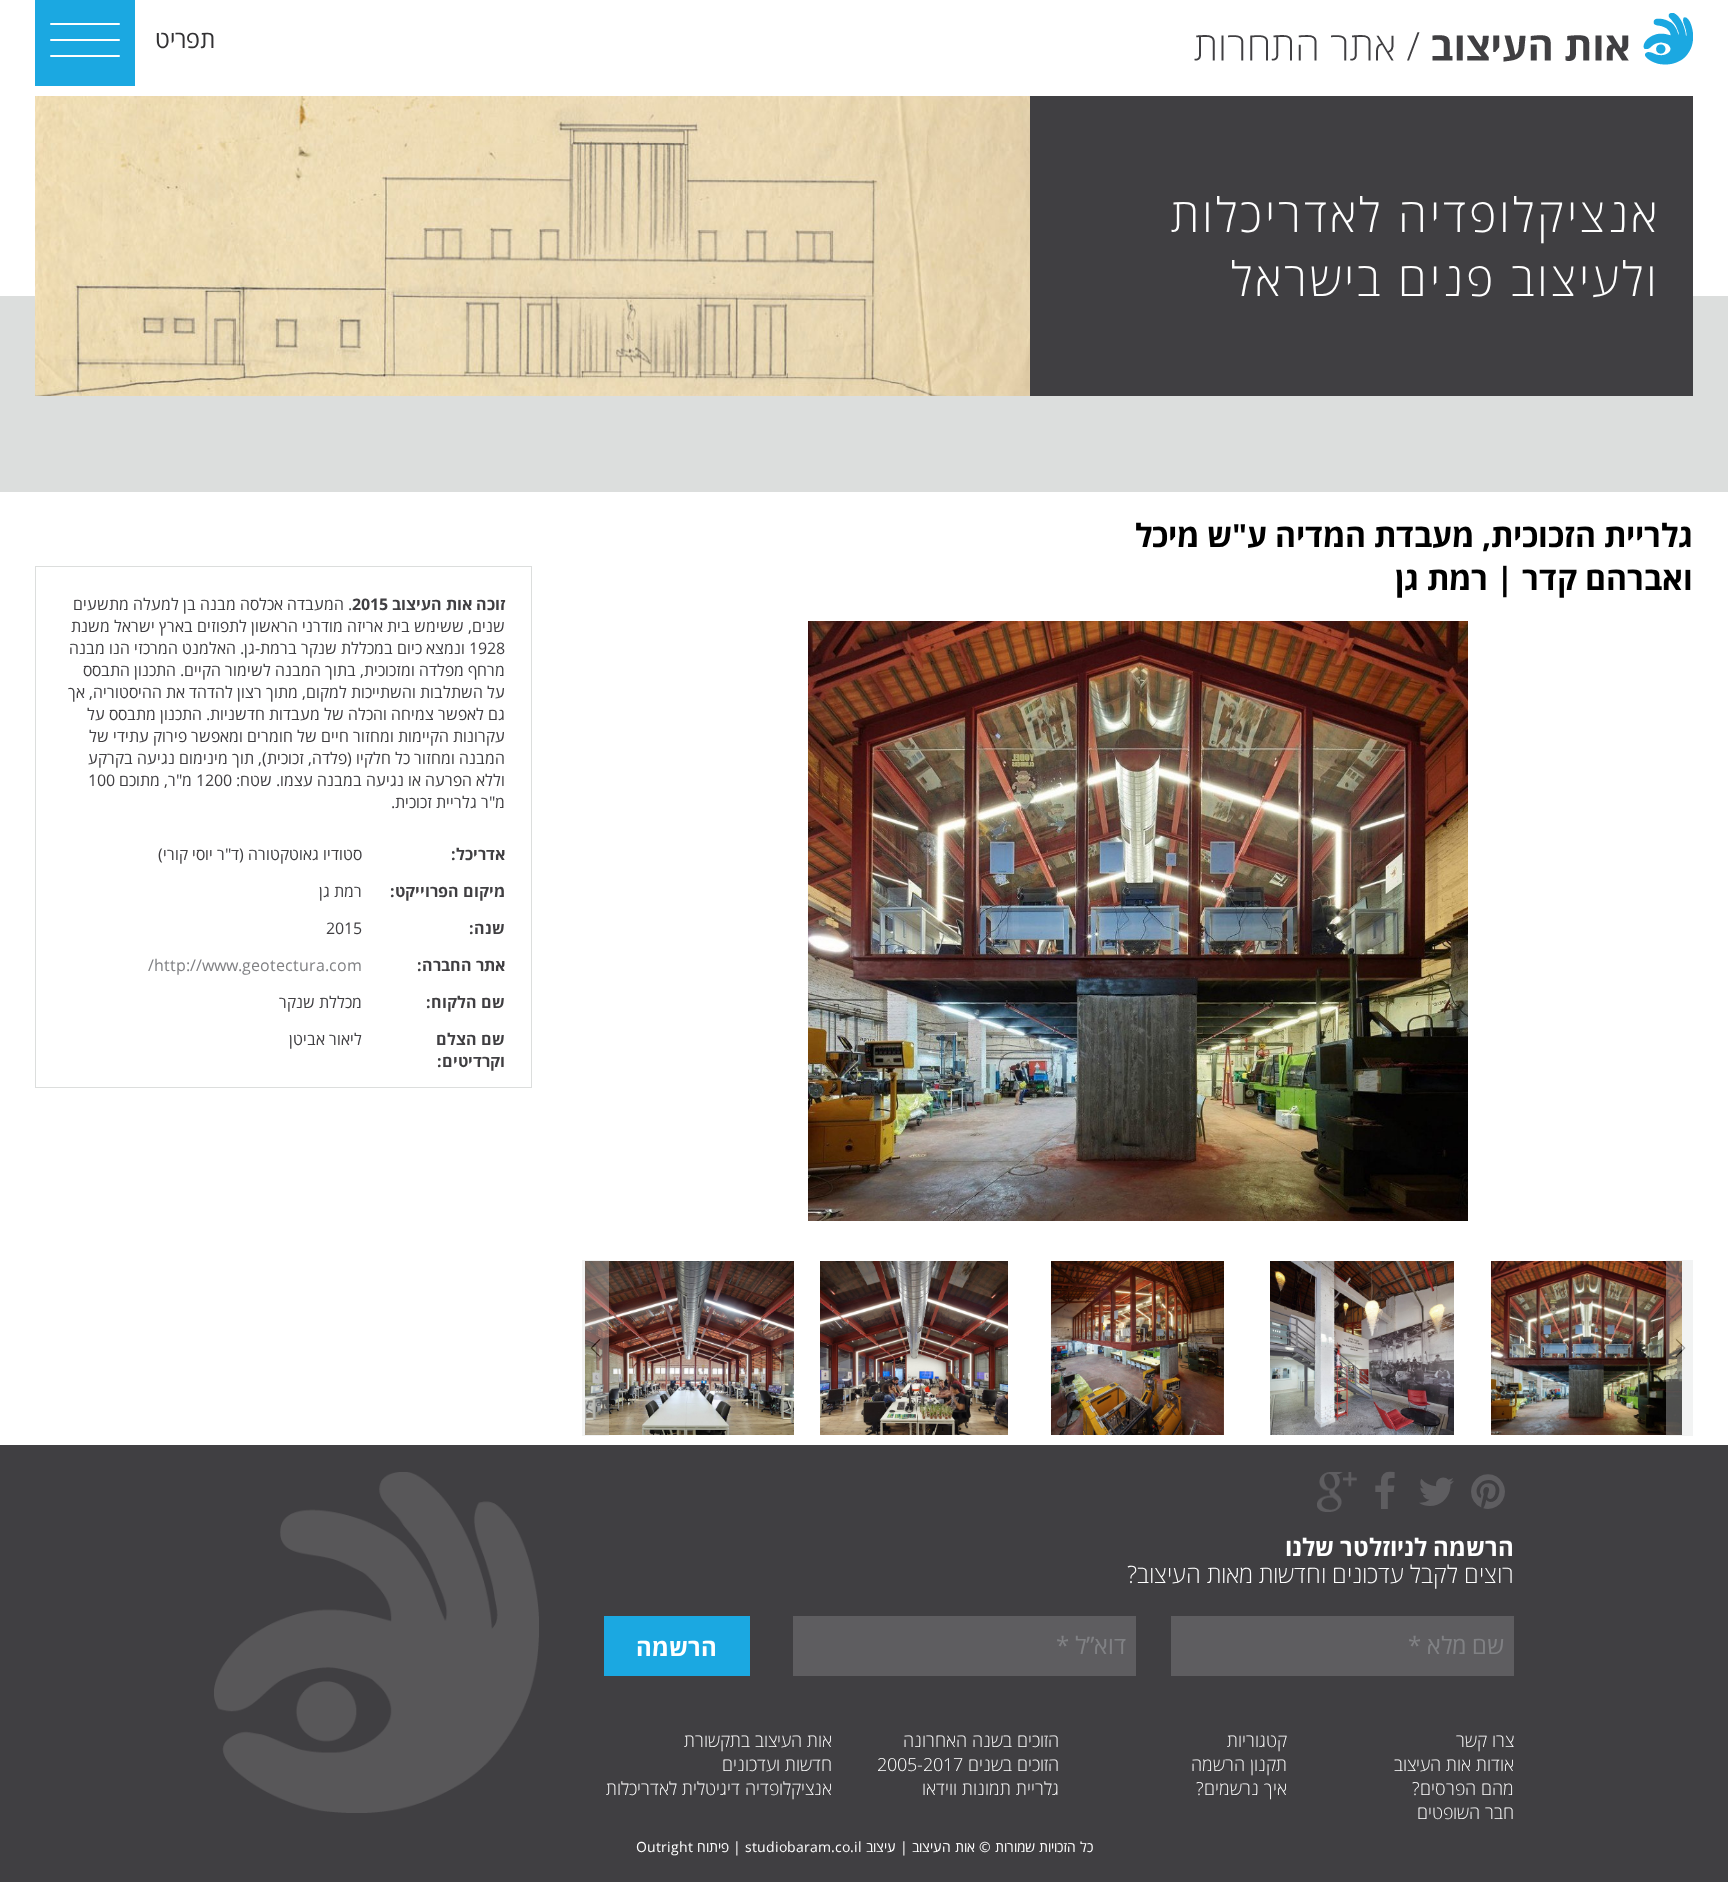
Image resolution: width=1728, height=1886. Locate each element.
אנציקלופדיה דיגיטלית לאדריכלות (719, 1788)
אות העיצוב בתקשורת (758, 1740)
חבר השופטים (1465, 1812)
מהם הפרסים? (1463, 1788)
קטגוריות (1257, 1740)
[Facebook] (1384, 1502)
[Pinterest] (1488, 1502)
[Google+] (1337, 1507)
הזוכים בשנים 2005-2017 (968, 1764)
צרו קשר (1485, 1740)
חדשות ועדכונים (777, 1764)
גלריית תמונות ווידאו (990, 1788)
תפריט (185, 38)
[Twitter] (1436, 1502)
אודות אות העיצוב (1454, 1764)
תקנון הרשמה (1239, 1764)
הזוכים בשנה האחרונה (981, 1740)
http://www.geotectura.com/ (255, 965)
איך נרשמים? (1241, 1788)
